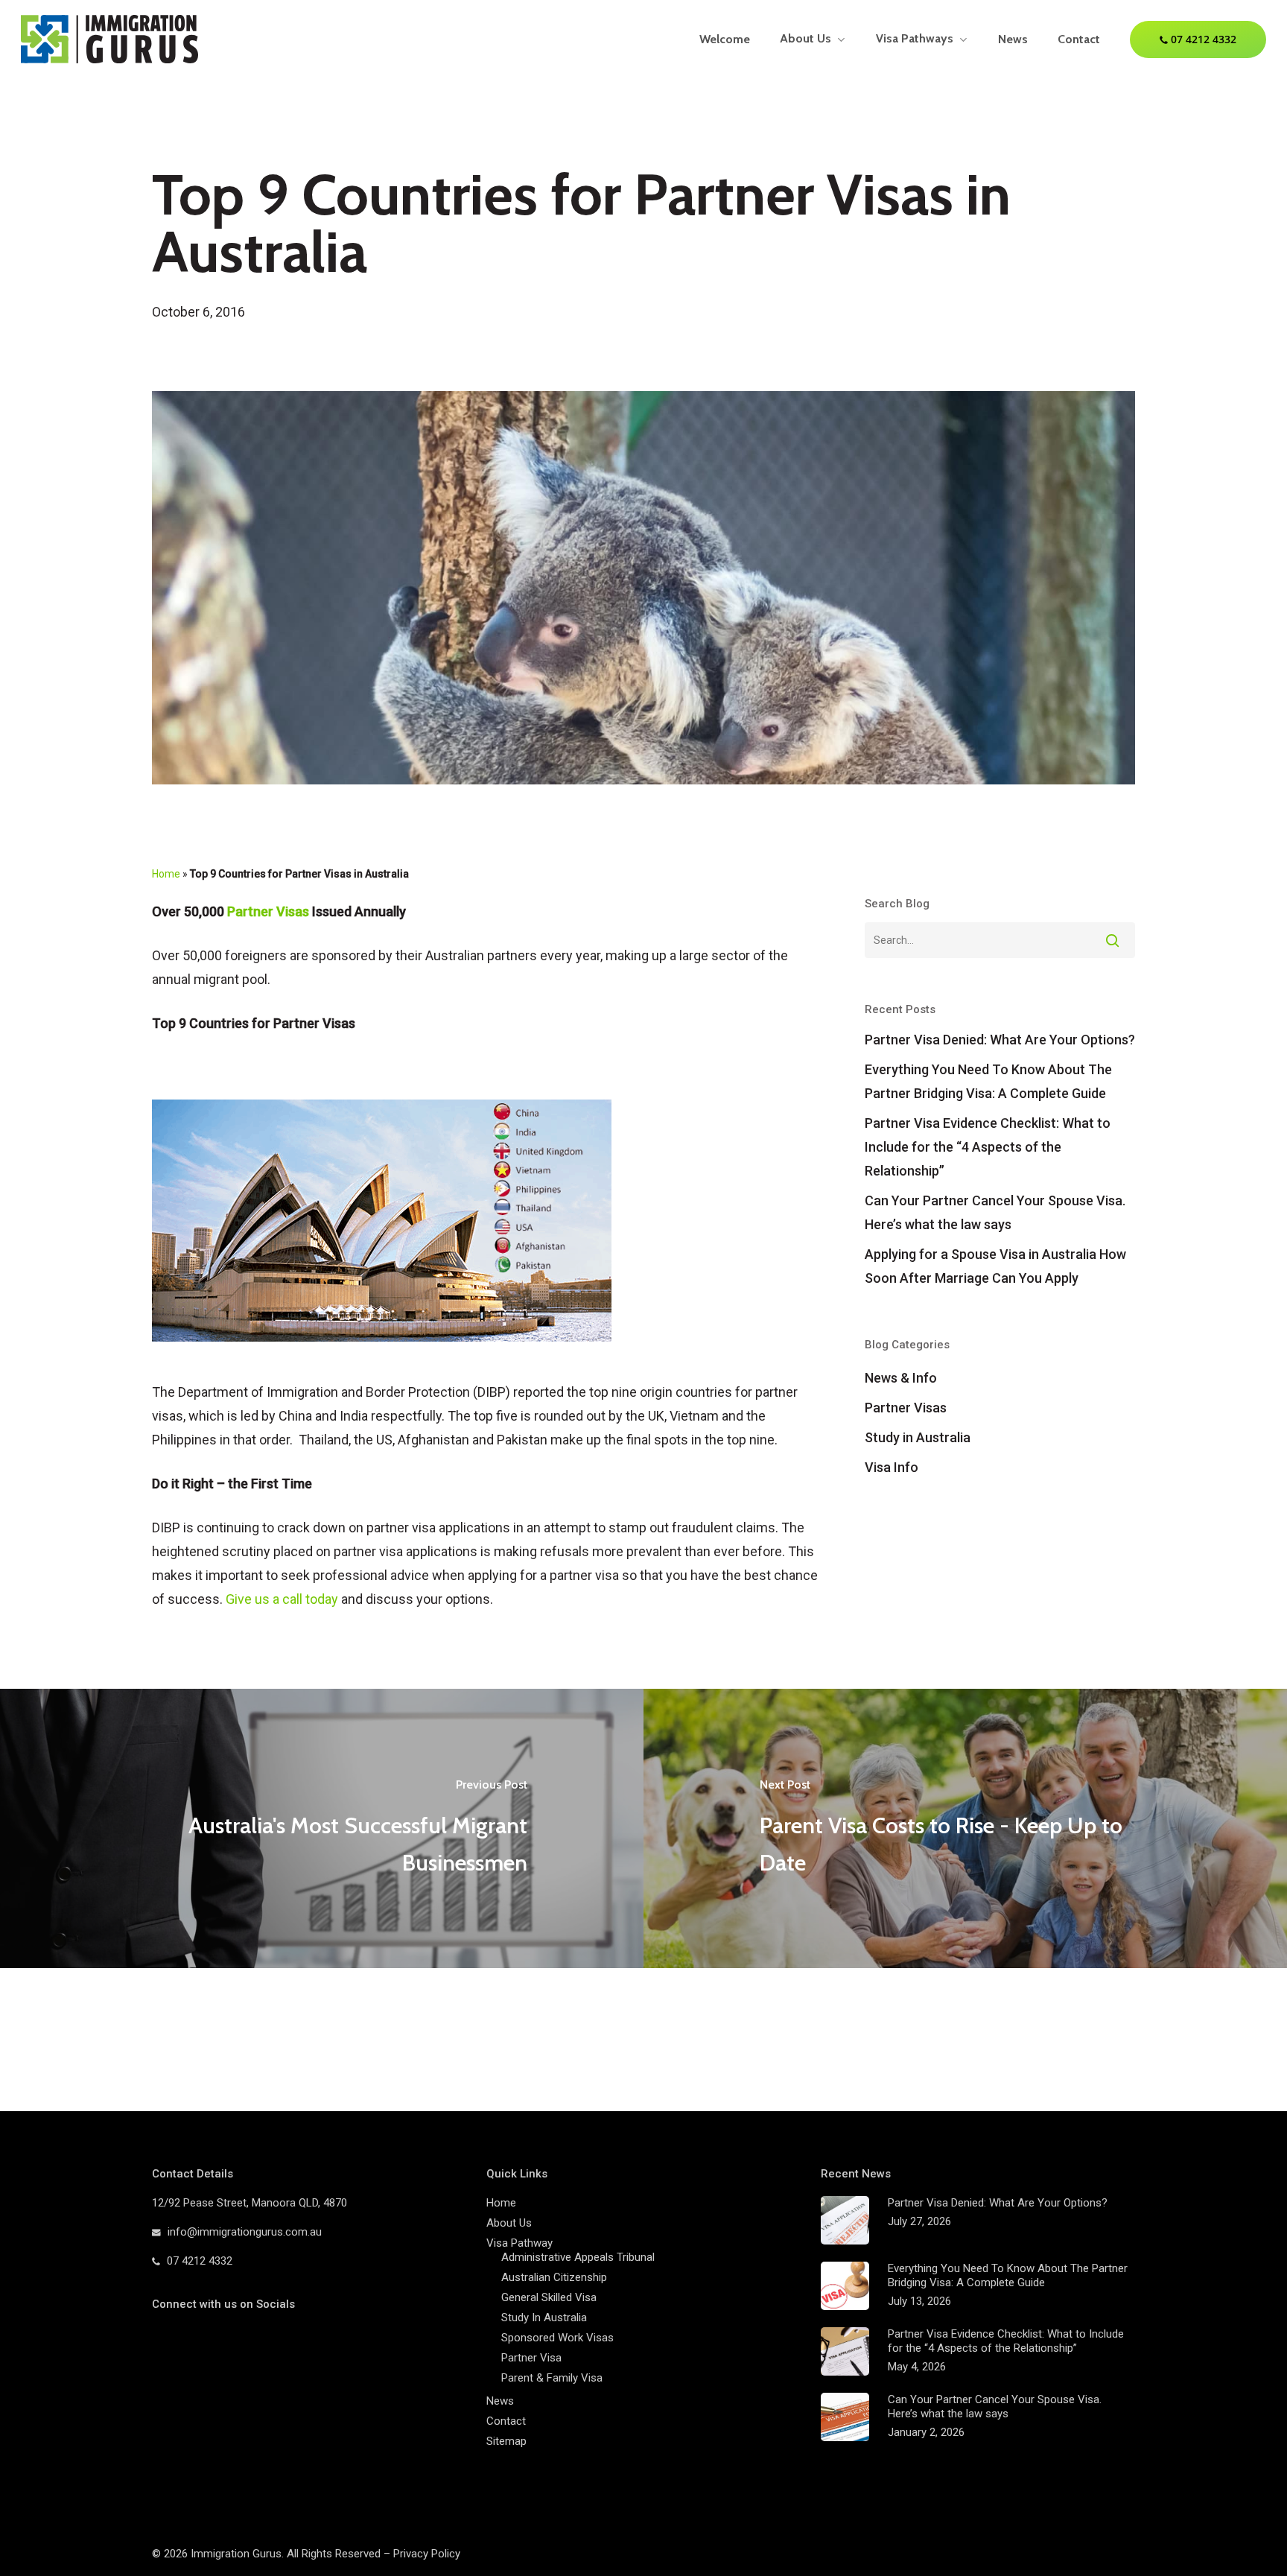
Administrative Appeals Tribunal (578, 2257)
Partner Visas (268, 911)
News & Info (901, 1378)
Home (166, 874)
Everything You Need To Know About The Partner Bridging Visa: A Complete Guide (988, 1081)
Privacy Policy (427, 2554)
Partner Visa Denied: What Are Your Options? (1000, 1040)
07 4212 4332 (200, 2261)
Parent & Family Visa (552, 2378)
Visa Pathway (519, 2243)
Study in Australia (918, 1437)
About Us (509, 2223)
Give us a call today (282, 1599)
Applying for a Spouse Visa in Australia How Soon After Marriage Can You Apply (995, 1266)
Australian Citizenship (554, 2277)
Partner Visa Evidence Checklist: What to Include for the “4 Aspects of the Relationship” (988, 1147)
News (500, 2401)
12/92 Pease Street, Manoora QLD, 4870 (250, 2203)
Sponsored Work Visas (557, 2338)
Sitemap (506, 2441)
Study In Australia (544, 2318)
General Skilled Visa (549, 2297)
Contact (506, 2421)
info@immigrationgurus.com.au (245, 2232)
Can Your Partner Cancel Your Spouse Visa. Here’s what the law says (995, 1212)
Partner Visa (531, 2358)
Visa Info (892, 1467)
